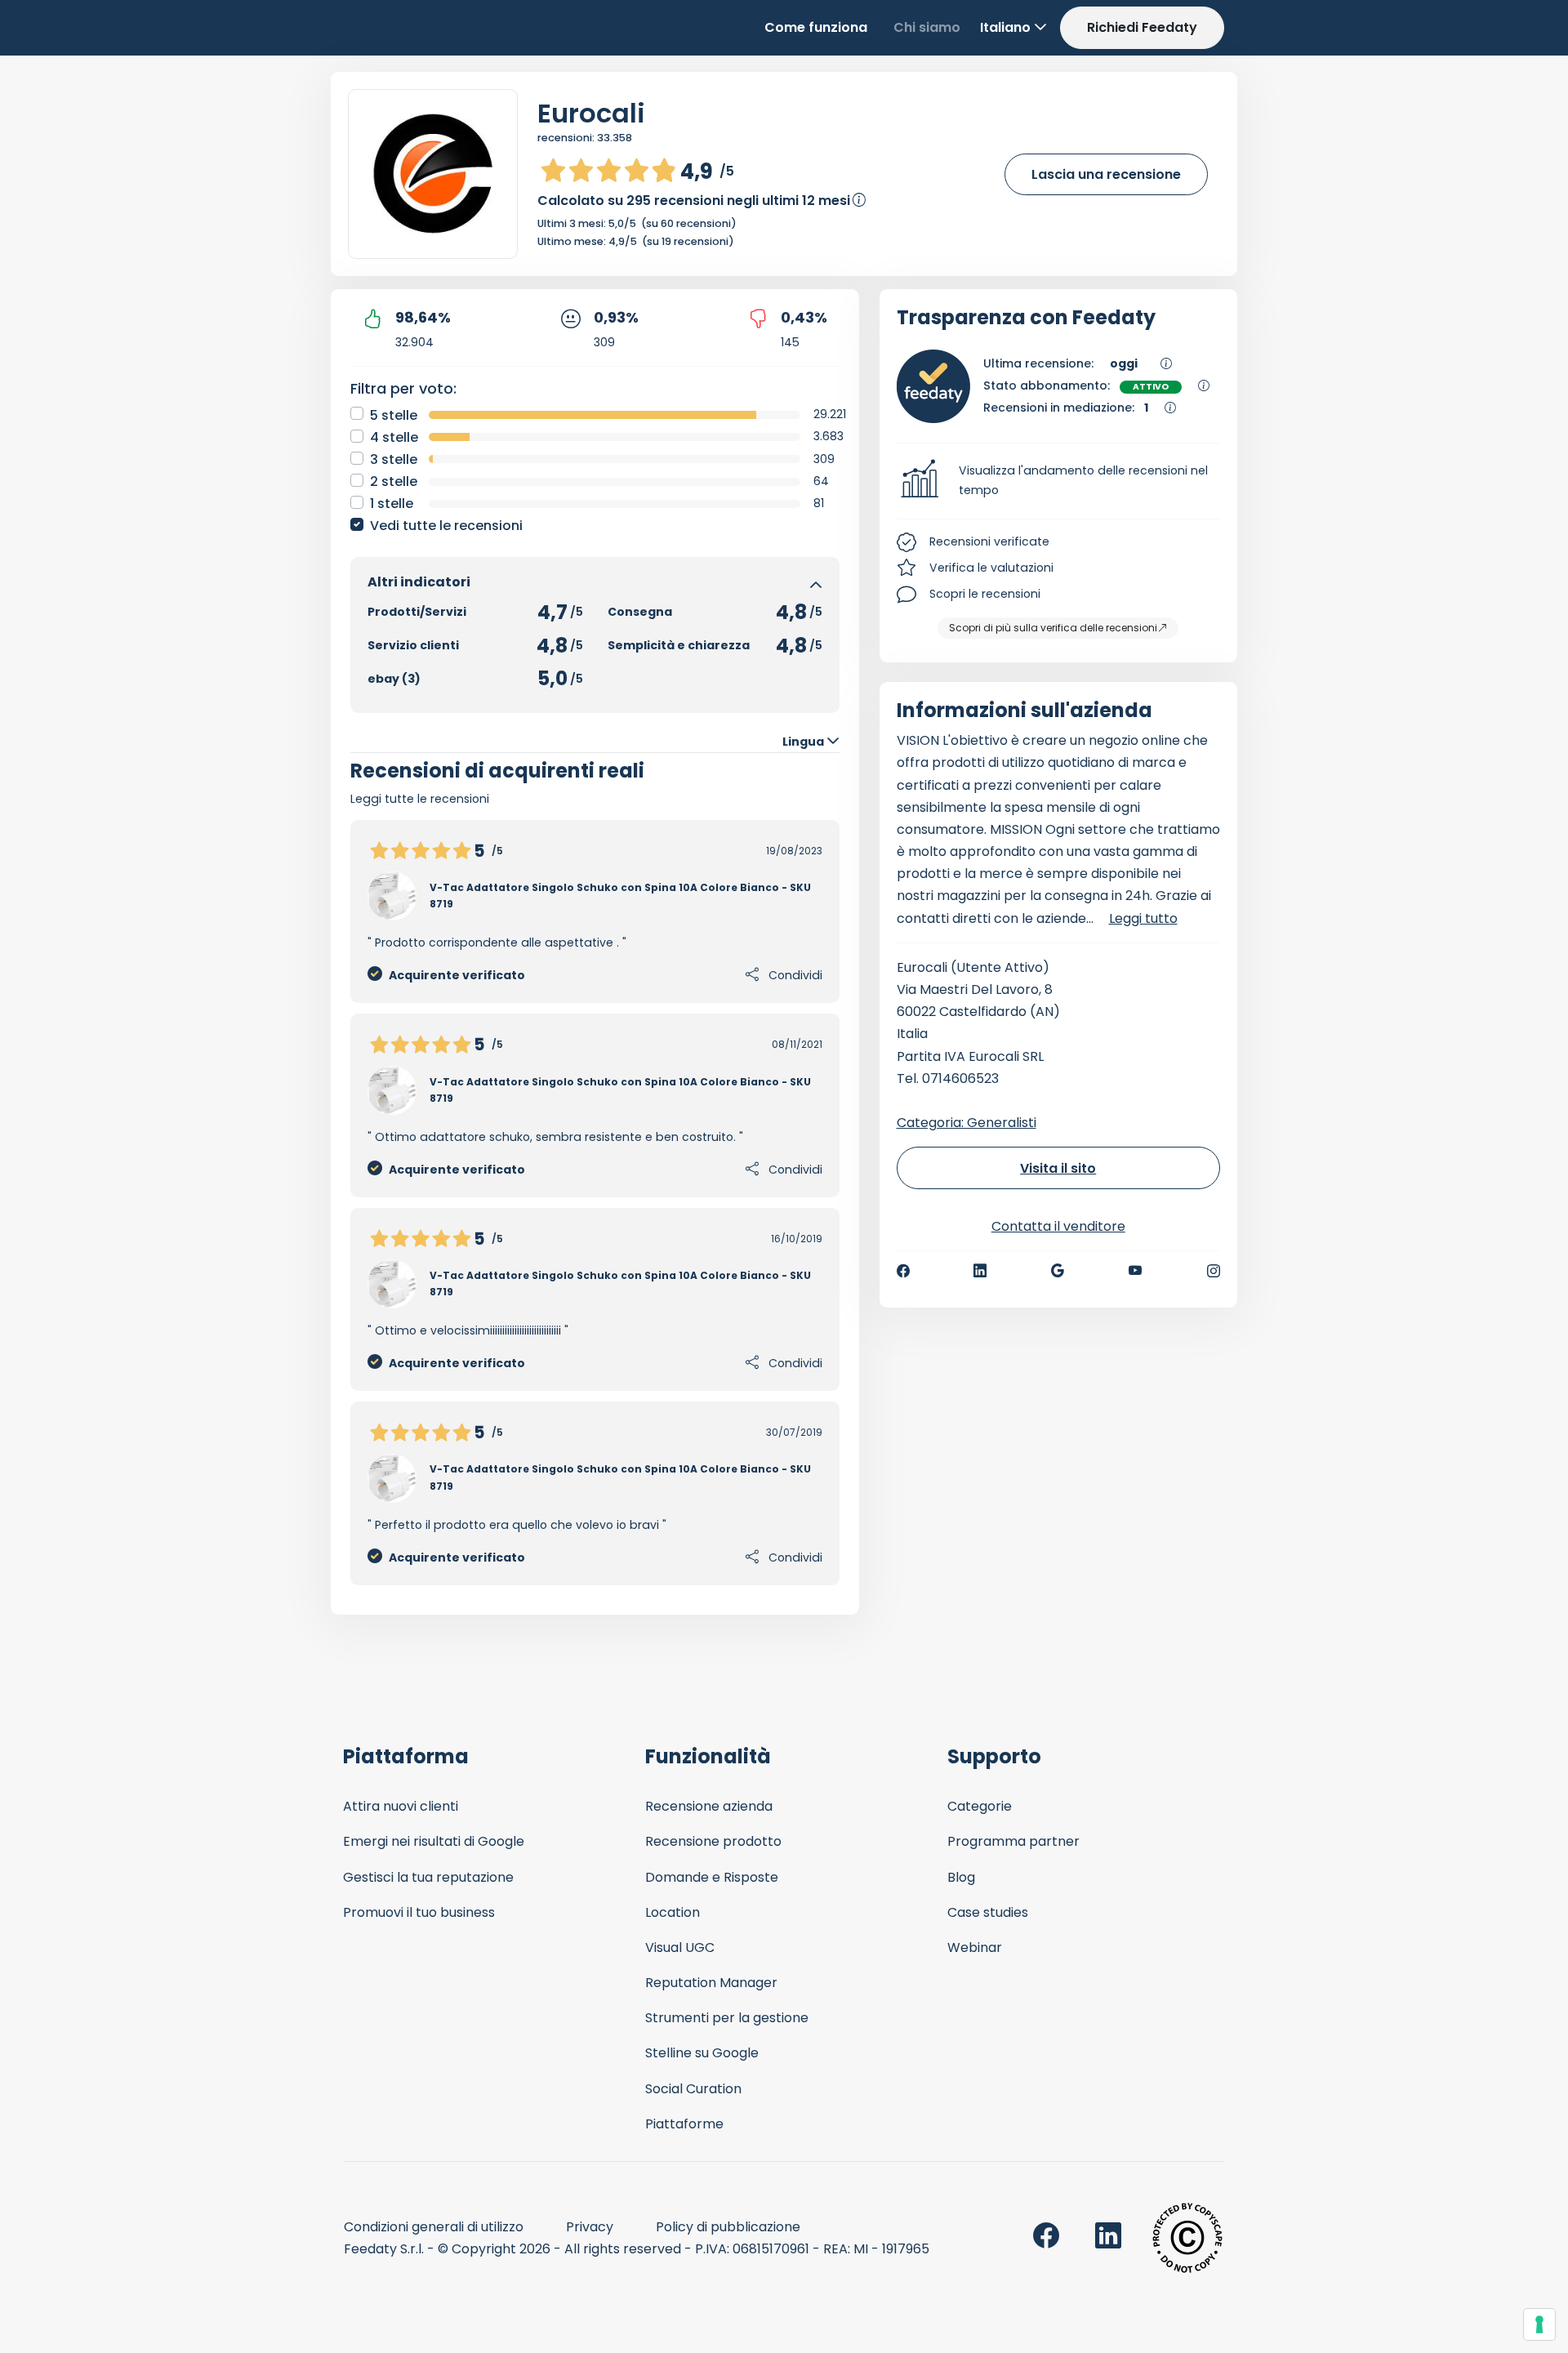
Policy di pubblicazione (728, 2227)
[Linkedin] (980, 1271)
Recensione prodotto (713, 1841)
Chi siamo (927, 27)
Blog (961, 1877)
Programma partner (1013, 1841)
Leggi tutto (1143, 918)
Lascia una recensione (1106, 174)
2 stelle (394, 481)
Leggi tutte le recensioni (420, 799)
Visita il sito (1058, 1168)
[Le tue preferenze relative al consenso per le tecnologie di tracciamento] (1539, 2324)
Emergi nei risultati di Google (434, 1841)
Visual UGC (680, 1947)
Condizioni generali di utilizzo (434, 2227)
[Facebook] (903, 1271)
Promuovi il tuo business (419, 1912)
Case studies (988, 1912)
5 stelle (394, 415)
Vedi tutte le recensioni (446, 526)
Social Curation (693, 2089)
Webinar (975, 1947)
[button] (1059, 481)
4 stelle (394, 437)
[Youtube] (1136, 1271)
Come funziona (816, 27)
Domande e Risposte (712, 1877)
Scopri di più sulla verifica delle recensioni (1053, 628)
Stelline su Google (702, 2053)
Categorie (980, 1806)
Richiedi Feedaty (1142, 27)
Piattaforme (684, 2124)
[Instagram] (1214, 1271)
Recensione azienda (709, 1806)
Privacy (590, 2227)
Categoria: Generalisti (967, 1123)
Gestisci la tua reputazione (428, 1877)
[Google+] (1058, 1271)
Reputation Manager (711, 1983)
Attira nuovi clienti (401, 1806)
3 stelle (394, 459)
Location (673, 1912)
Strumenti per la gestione (727, 2018)
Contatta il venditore (1058, 1226)
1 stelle (392, 504)
